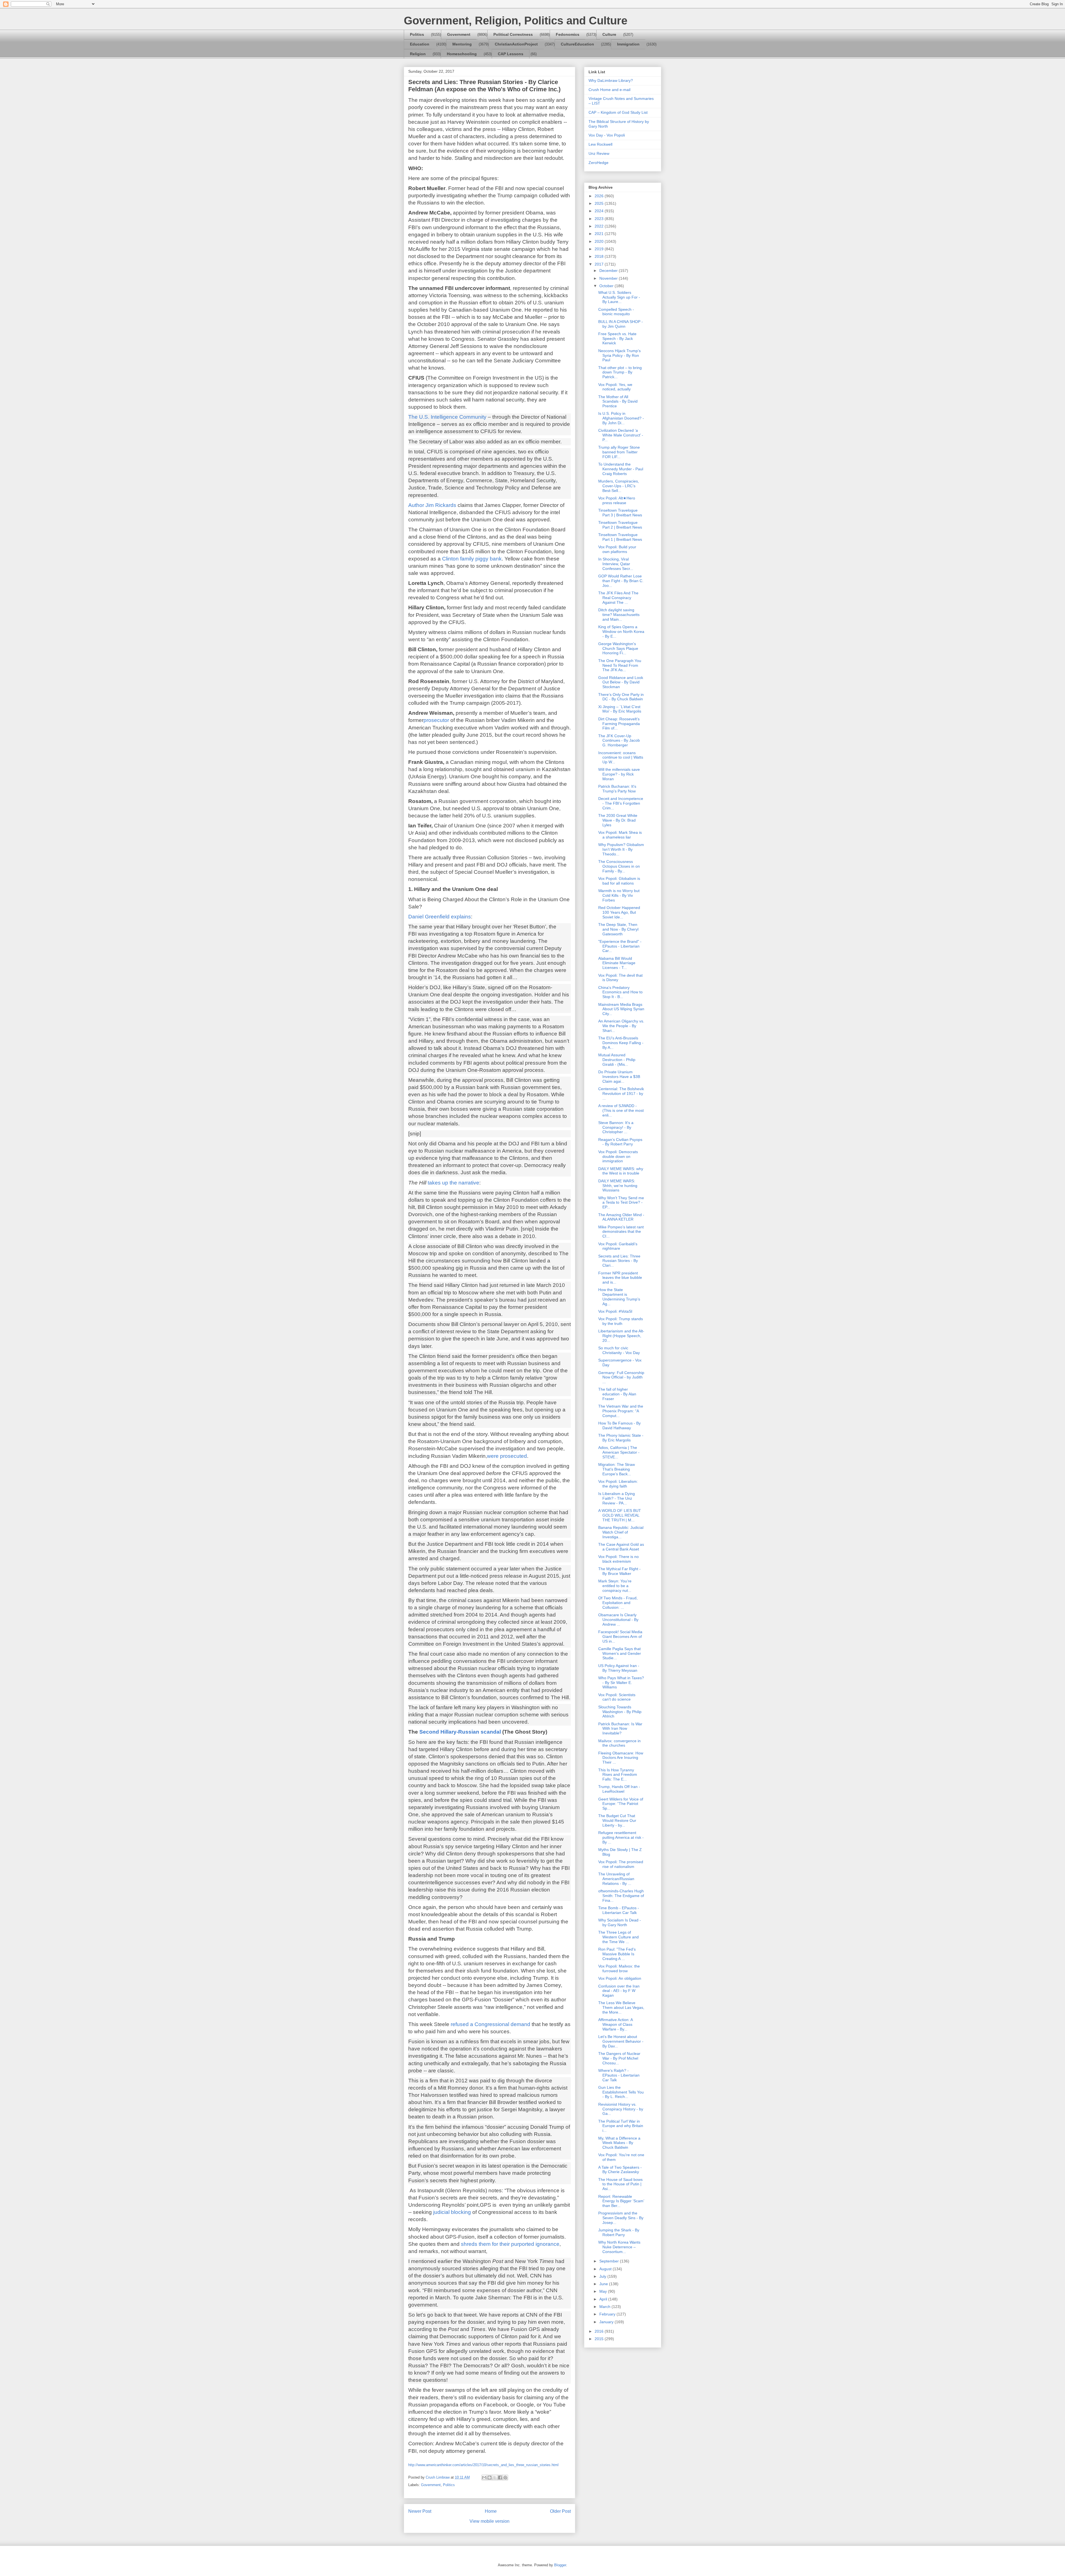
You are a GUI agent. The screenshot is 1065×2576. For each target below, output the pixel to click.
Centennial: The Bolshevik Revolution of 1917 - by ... (621, 1093)
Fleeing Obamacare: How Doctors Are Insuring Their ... (621, 1758)
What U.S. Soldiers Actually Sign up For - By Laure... (619, 297)
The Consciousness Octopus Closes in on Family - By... (619, 866)
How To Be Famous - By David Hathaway (619, 1425)
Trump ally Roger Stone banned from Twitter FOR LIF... (619, 452)
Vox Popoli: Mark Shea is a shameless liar (620, 835)
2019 (600, 249)
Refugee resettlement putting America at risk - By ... (621, 1837)
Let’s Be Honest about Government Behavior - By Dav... (621, 2041)
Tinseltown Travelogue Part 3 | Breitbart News (620, 513)
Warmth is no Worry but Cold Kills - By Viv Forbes (619, 895)
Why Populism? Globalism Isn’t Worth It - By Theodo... (621, 849)
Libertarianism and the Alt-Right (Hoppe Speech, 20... (621, 1336)
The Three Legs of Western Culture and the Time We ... (618, 1937)
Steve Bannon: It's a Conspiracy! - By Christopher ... (616, 1127)
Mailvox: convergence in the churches (619, 1743)
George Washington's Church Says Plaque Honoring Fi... (618, 648)
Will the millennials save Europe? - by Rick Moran (619, 774)
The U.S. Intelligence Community (447, 417)
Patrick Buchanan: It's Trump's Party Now (617, 789)
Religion (418, 54)
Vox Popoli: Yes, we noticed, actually (615, 387)
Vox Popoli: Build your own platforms (617, 549)
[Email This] (484, 2477)
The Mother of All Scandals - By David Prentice (618, 401)
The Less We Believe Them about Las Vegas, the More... (621, 2007)
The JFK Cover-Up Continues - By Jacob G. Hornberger (619, 741)
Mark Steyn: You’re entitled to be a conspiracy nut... (615, 1586)
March (605, 2307)
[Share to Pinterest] (505, 2477)
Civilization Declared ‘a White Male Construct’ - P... (621, 435)
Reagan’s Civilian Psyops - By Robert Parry (620, 1142)
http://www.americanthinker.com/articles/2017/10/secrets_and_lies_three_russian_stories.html (483, 2465)
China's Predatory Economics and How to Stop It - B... (620, 992)
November (609, 278)
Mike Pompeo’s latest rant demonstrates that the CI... (621, 1232)
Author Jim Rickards (433, 505)
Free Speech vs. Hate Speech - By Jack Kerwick (617, 339)
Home (491, 2511)
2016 (600, 2331)
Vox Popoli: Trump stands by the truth (621, 1321)
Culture (609, 34)
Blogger (560, 2565)
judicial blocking (453, 2212)
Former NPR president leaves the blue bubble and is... (620, 1278)
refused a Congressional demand (490, 2024)
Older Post (560, 2511)
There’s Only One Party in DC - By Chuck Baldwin (621, 697)
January (607, 2322)
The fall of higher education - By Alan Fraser (617, 1394)
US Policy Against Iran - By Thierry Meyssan (619, 1668)
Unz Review (599, 153)
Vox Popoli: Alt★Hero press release (617, 500)
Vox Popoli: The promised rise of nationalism (621, 1864)
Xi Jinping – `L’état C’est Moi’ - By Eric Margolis (620, 709)
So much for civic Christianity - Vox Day (619, 1350)
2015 (600, 2339)
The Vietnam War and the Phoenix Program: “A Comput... (621, 1411)
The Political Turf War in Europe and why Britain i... (621, 2126)
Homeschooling (462, 54)
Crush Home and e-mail (609, 90)
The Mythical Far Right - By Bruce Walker (619, 1571)
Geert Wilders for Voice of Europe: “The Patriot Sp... (621, 1804)
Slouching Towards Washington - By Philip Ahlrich (620, 1712)
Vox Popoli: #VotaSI (615, 1311)
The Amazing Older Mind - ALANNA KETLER (621, 1217)
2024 (600, 211)
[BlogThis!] (490, 2477)
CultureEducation (577, 44)
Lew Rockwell (600, 144)
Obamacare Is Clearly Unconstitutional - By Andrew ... (618, 1620)
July (603, 2276)
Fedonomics (568, 34)
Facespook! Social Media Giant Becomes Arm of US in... (620, 1636)
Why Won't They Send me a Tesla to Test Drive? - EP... (621, 1203)
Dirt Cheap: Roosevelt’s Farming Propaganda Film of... (619, 724)
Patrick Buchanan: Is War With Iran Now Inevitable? (620, 1729)
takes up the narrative (453, 1183)
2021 (600, 234)
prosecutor (436, 720)
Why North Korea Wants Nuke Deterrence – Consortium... (619, 2247)
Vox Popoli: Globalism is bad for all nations (619, 881)
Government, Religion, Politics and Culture (516, 21)
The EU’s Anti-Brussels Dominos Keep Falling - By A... (621, 1043)
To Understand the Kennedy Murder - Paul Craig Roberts (621, 469)
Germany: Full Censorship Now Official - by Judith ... (621, 1377)
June (604, 2284)
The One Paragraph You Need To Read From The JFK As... (620, 665)
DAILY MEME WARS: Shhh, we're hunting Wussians (618, 1186)
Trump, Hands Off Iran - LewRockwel (619, 1789)
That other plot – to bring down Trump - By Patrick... (620, 372)
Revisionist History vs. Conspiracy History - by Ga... (621, 2109)
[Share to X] (495, 2477)
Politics (417, 34)
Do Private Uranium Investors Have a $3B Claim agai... (619, 1077)
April (604, 2299)
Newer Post (420, 2511)
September (610, 2261)
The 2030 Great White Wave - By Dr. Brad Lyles (618, 820)
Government (459, 34)
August (606, 2269)
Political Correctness (513, 34)
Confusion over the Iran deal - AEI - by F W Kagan (619, 1991)
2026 (600, 196)
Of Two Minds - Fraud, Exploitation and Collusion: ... (618, 1603)
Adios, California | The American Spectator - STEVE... (619, 1452)
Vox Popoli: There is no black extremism (618, 1559)
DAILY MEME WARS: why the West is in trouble (621, 1171)
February (608, 2314)
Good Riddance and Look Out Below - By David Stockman (621, 682)
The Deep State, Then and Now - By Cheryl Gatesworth (618, 929)
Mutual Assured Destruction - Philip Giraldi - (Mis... (617, 1060)
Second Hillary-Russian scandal (460, 1732)
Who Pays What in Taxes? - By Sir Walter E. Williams (621, 1683)
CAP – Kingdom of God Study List (618, 112)
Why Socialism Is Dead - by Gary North (620, 1922)
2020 (600, 241)
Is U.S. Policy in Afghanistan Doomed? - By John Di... (621, 418)
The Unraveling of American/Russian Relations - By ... (616, 1879)
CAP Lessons (511, 54)
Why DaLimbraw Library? (611, 80)
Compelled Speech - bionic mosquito (616, 312)
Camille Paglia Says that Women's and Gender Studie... (620, 1653)
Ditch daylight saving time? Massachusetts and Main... (619, 615)
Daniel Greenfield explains (440, 917)
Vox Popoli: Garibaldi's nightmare (618, 1246)
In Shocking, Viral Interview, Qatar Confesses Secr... (616, 564)
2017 (600, 264)
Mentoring (462, 44)
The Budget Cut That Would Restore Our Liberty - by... (617, 1820)
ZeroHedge (599, 163)
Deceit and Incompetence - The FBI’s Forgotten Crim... (621, 803)
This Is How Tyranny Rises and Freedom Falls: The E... (618, 1775)
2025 (600, 203)
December (609, 271)
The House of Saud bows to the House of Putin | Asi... (620, 2184)
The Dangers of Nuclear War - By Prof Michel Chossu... (619, 2058)
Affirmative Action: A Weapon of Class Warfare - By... (615, 2024)
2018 (600, 256)
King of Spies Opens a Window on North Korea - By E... (621, 632)
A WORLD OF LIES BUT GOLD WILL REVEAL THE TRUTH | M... (620, 1515)
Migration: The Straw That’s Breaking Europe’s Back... (617, 1469)
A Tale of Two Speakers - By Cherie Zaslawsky (620, 2170)
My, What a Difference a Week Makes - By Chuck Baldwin (619, 2143)
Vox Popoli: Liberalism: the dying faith (618, 1484)
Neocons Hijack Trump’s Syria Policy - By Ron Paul (619, 355)
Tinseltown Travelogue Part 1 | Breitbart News (620, 537)
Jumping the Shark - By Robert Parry (619, 2232)
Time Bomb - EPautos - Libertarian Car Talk (619, 1910)
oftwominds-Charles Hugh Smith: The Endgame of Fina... (621, 1896)
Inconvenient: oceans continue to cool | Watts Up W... (621, 757)
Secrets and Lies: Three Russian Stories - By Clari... (619, 1261)
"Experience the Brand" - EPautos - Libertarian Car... (620, 946)
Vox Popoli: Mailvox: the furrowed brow (619, 1968)
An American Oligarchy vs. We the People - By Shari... (621, 1026)
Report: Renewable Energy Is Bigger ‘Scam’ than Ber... (621, 2201)
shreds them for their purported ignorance (510, 2244)
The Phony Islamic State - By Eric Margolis (621, 1438)
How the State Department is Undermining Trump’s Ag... (619, 1297)
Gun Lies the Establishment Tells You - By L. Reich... (621, 2092)
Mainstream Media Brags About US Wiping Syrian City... (621, 1009)
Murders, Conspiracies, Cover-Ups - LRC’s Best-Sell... (619, 486)
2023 (600, 219)
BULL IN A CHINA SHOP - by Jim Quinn (621, 324)
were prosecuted (507, 1456)
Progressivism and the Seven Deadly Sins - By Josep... (621, 2218)
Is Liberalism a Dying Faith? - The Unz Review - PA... (617, 1498)
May (604, 2291)
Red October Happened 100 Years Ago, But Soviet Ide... (619, 912)
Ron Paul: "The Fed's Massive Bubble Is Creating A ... (617, 1954)
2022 (600, 226)
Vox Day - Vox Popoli (607, 135)
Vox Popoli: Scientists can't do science (617, 1697)
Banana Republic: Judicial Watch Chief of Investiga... (621, 1532)
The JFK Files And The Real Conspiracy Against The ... (618, 598)
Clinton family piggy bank (472, 559)
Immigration (628, 44)
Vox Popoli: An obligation (620, 1978)
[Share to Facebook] (500, 2477)
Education (420, 44)
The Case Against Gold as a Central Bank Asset (621, 1547)
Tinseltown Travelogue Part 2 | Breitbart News (620, 525)
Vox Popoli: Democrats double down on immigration (618, 1156)
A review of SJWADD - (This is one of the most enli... (621, 1110)
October (607, 286)
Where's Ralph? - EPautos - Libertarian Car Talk (619, 2075)
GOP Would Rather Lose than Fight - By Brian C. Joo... (621, 581)
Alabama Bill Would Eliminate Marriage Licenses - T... (617, 963)
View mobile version (490, 2521)
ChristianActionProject (516, 44)
